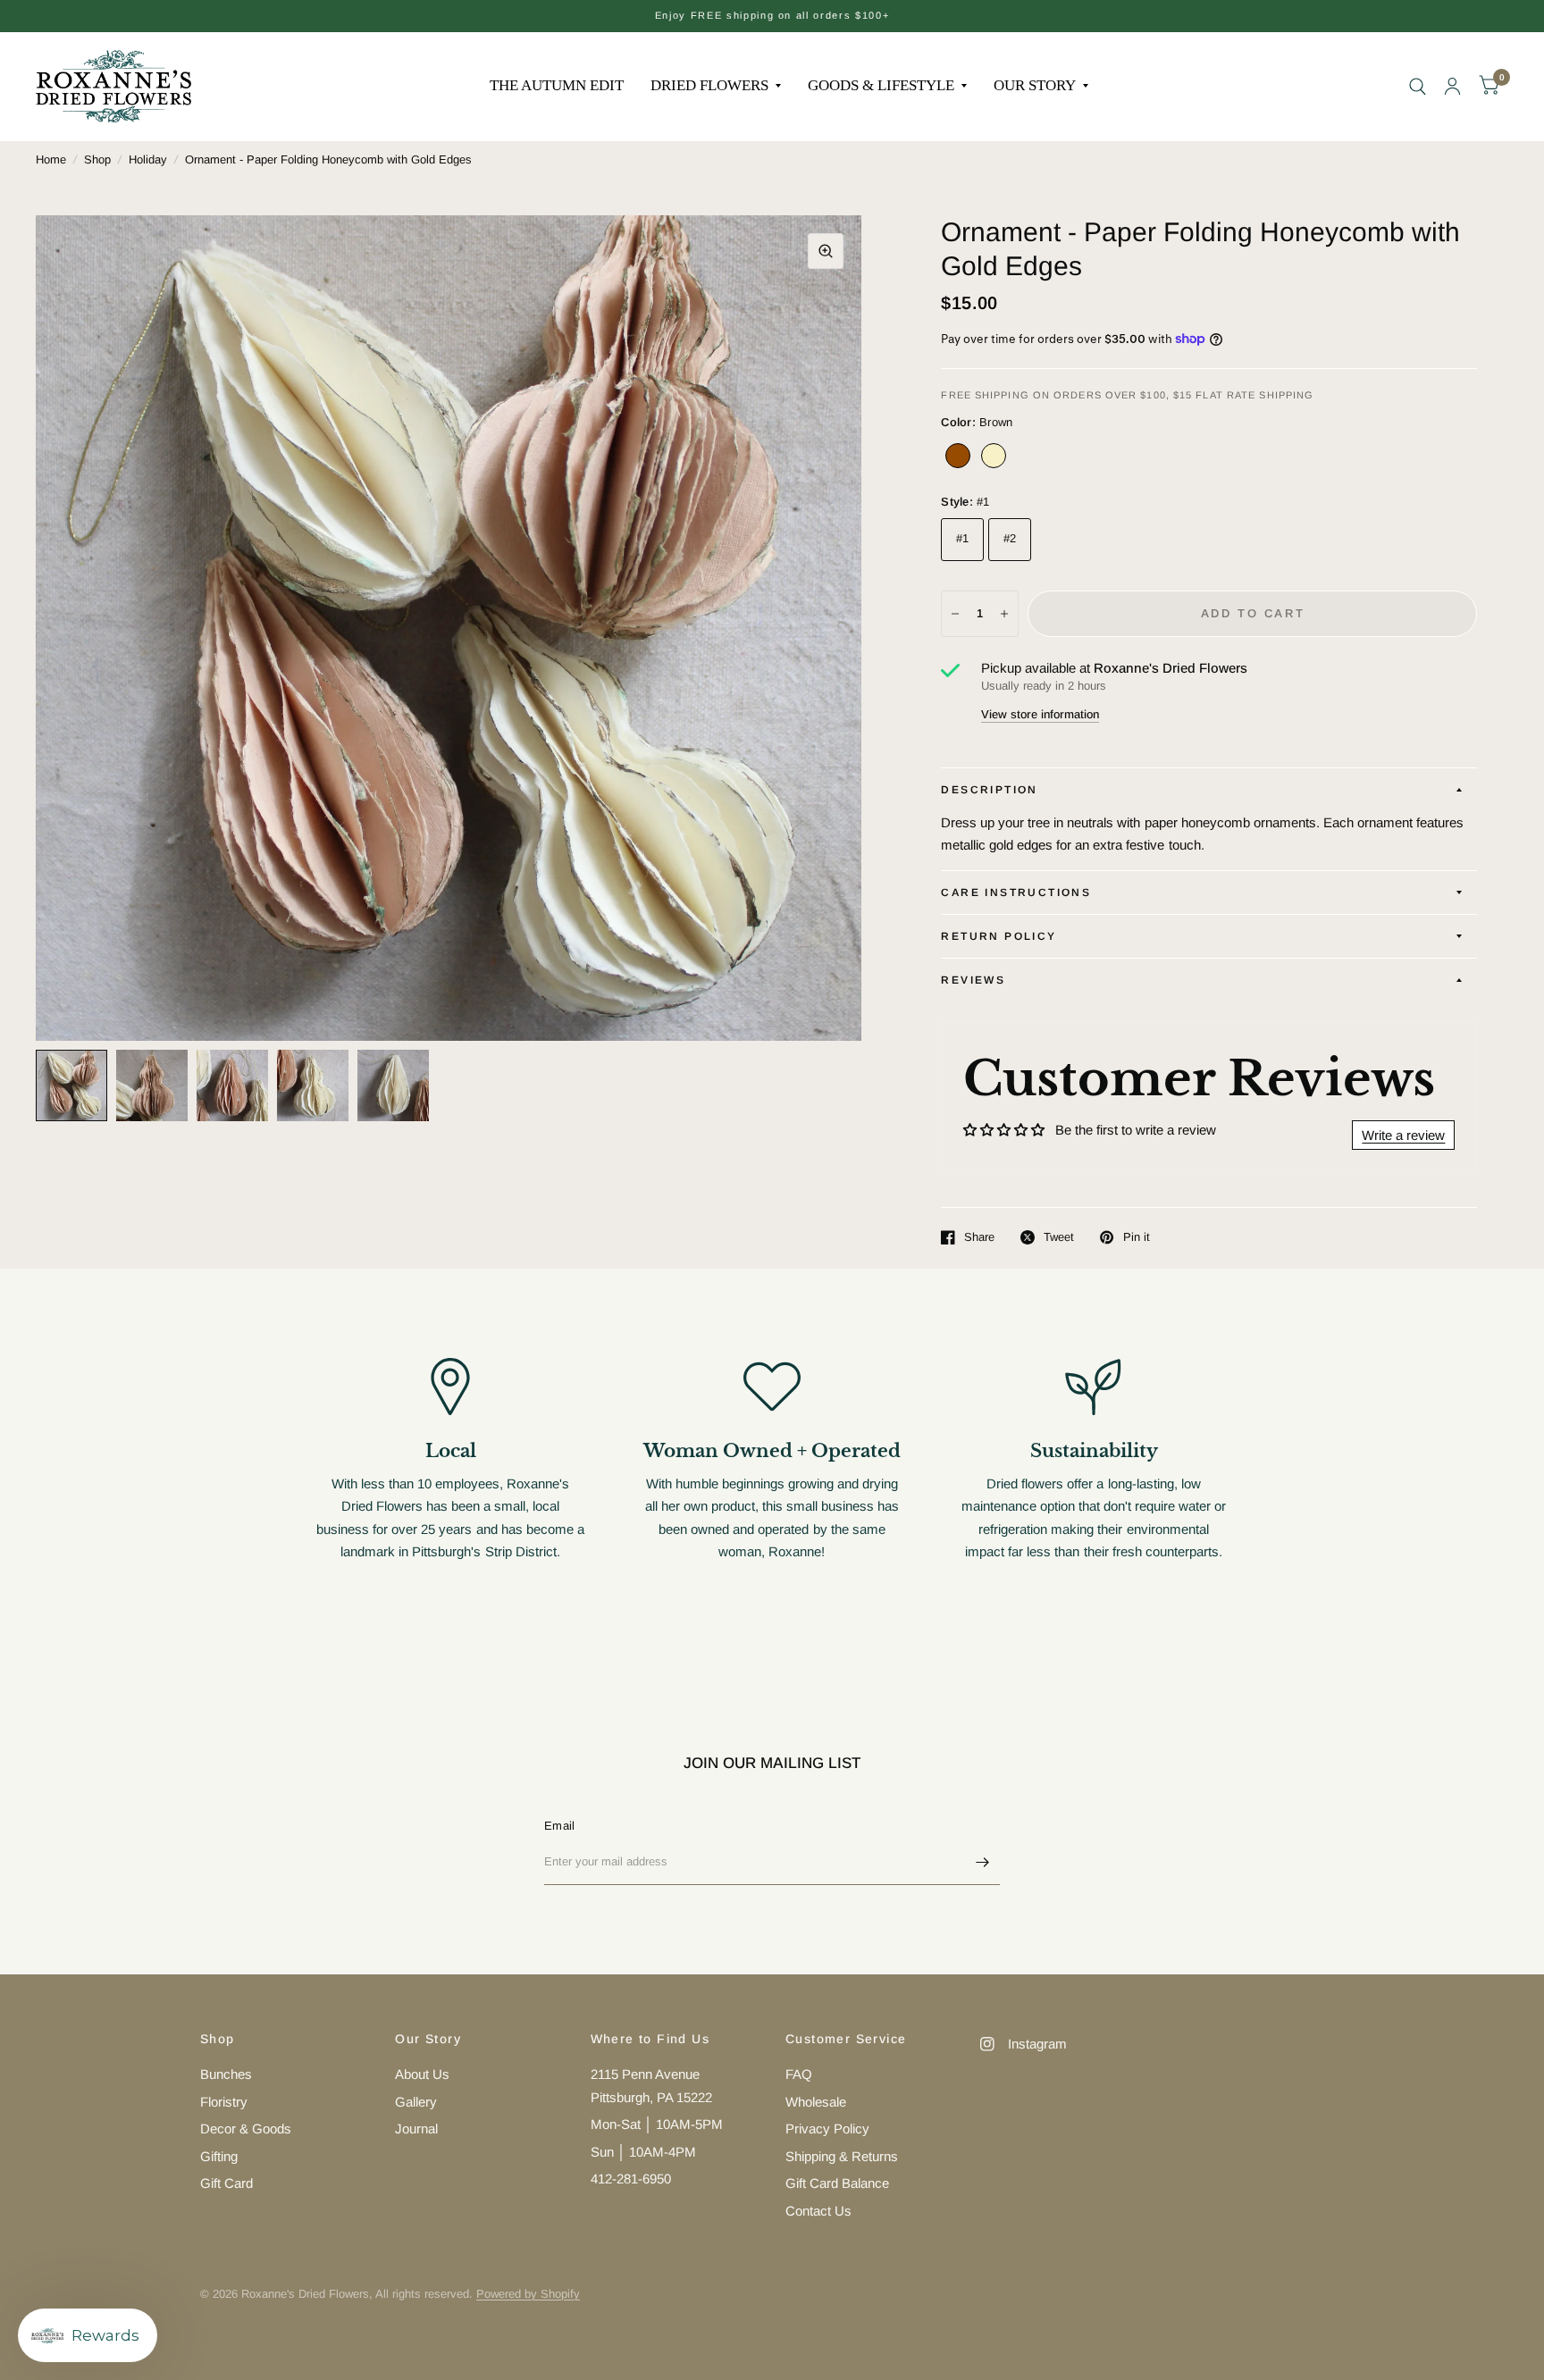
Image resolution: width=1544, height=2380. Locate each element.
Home (51, 159)
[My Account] (1452, 86)
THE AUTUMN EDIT (557, 85)
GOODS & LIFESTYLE (881, 85)
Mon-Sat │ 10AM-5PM (657, 2124)
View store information (1040, 714)
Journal (416, 2129)
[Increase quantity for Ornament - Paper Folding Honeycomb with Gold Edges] (1004, 614)
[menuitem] (557, 86)
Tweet (1059, 1237)
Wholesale (816, 2102)
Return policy (999, 936)
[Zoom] (826, 251)
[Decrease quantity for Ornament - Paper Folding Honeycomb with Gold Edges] (955, 614)
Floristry (224, 2102)
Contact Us (818, 2211)
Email (559, 1826)
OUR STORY (1035, 85)
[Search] (1418, 86)
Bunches (226, 2074)
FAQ (799, 2074)
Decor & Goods (246, 2129)
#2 (1010, 538)
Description (989, 790)
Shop (97, 159)
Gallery (416, 2102)
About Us (422, 2074)
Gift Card (227, 2183)
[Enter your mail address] (982, 1862)
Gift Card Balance (837, 2183)
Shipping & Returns (842, 2156)
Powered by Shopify (528, 2294)
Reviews (973, 980)
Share (979, 1237)
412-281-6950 (631, 2179)
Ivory (994, 456)
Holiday (148, 159)
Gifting (219, 2156)
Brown (958, 456)
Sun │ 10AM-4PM (643, 2152)
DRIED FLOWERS (709, 85)
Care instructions (1016, 892)
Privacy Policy (827, 2129)
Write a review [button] (1403, 1135)
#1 (963, 538)
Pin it (1136, 1237)
